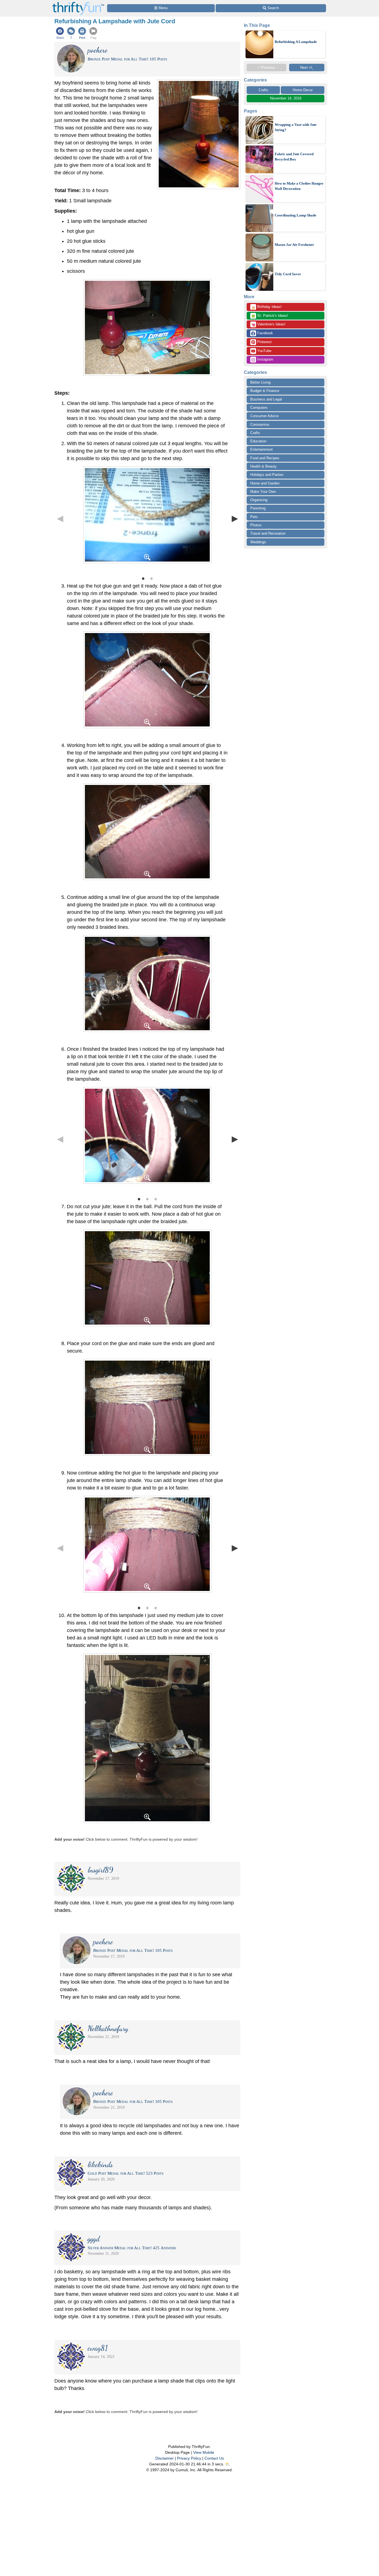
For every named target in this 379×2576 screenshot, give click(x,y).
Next (235, 518)
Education (258, 441)
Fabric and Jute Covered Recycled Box (294, 157)
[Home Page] (78, 3)
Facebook (265, 333)
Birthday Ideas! (266, 307)
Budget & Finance (265, 391)
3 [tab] (156, 1199)
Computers (259, 408)
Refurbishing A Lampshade (296, 42)
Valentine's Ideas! (268, 325)
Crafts (263, 90)
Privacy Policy (189, 2458)
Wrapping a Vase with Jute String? (296, 127)
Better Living (260, 382)
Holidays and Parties (267, 475)
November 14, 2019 (286, 98)
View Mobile (204, 2452)
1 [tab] (143, 578)
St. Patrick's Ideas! (270, 316)
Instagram (265, 359)
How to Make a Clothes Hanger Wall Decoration (299, 186)
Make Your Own (263, 492)
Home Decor (303, 90)
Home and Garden (265, 483)
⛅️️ (228, 2464)
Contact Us (214, 2458)
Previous (60, 518)
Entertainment (261, 449)
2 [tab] (151, 578)
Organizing (259, 500)
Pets (254, 517)
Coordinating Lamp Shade (295, 215)
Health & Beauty (263, 466)
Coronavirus (260, 424)
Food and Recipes (265, 458)
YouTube (264, 351)
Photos (256, 525)
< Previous (266, 67)
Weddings (258, 542)
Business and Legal (266, 399)
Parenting (258, 508)
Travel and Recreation (268, 533)
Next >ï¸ (307, 67)
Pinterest (264, 342)
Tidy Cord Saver (288, 274)
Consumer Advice (264, 416)
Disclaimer (165, 2458)
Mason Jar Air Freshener (294, 245)
